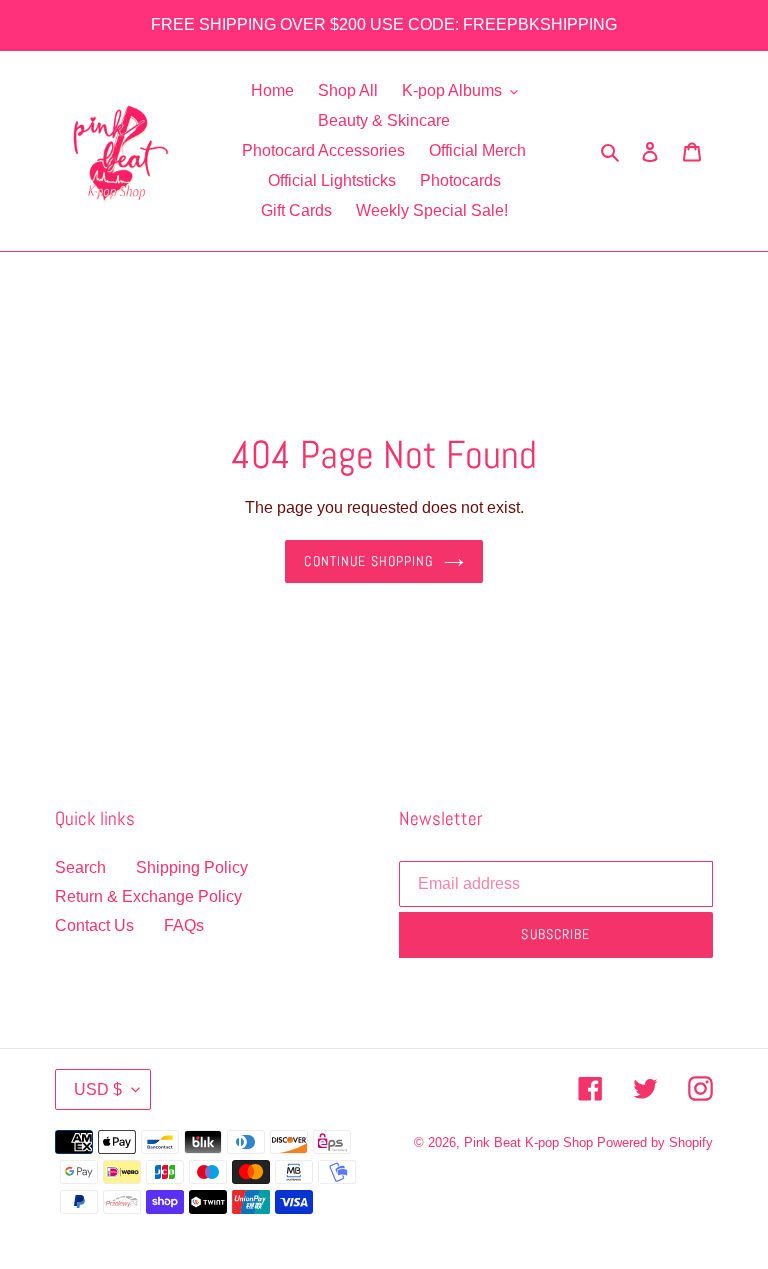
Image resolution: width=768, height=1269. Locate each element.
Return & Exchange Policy (148, 896)
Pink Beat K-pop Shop (528, 1142)
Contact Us (94, 925)
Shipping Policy (192, 867)
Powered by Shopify (655, 1142)
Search (80, 867)
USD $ (98, 1089)
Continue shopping (368, 561)
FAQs (184, 925)
